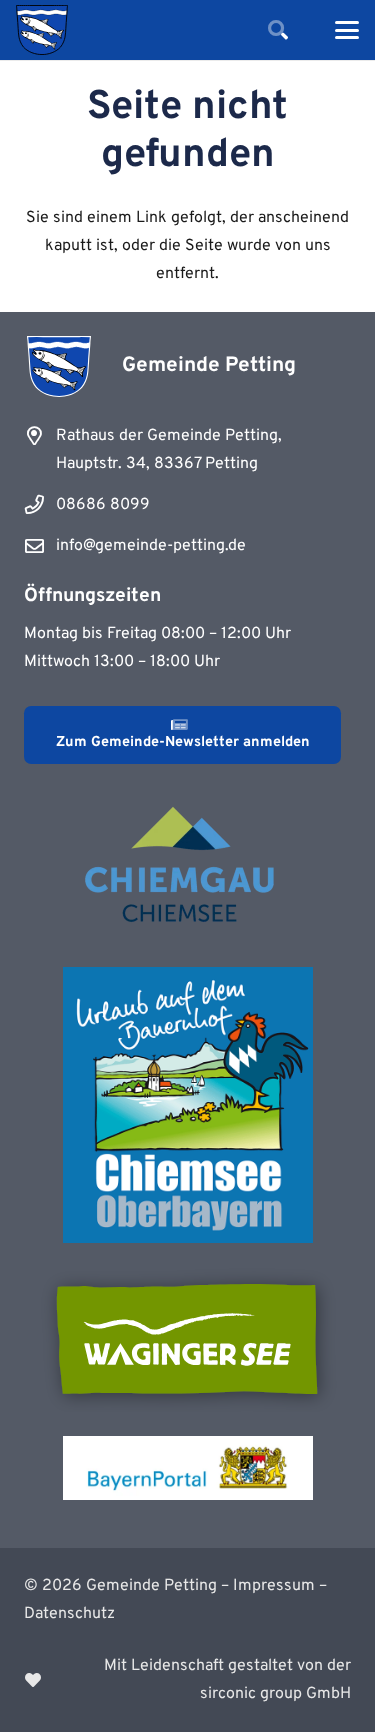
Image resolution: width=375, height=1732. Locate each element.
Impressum (274, 1586)
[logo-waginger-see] (188, 1339)
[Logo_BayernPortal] (188, 1468)
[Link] (187, 1680)
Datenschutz (69, 1614)
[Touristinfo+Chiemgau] (188, 868)
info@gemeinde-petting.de (151, 546)
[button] (278, 30)
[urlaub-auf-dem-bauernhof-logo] (188, 1105)
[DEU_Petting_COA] (42, 30)
